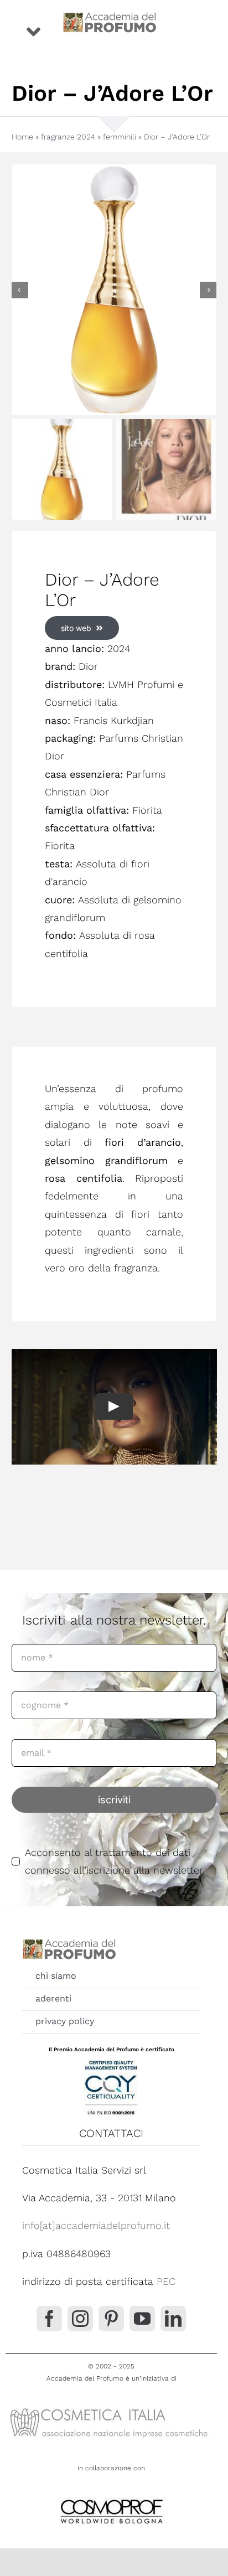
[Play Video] (114, 1407)
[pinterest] (111, 2319)
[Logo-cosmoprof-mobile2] (111, 2497)
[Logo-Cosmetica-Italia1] (111, 2407)
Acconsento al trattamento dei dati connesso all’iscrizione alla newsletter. (115, 1861)
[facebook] (49, 2319)
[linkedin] (173, 2319)
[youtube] (142, 2319)
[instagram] (80, 2319)
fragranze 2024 (68, 137)
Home (22, 137)
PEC (166, 2281)
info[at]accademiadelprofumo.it (96, 2225)
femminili (120, 137)
